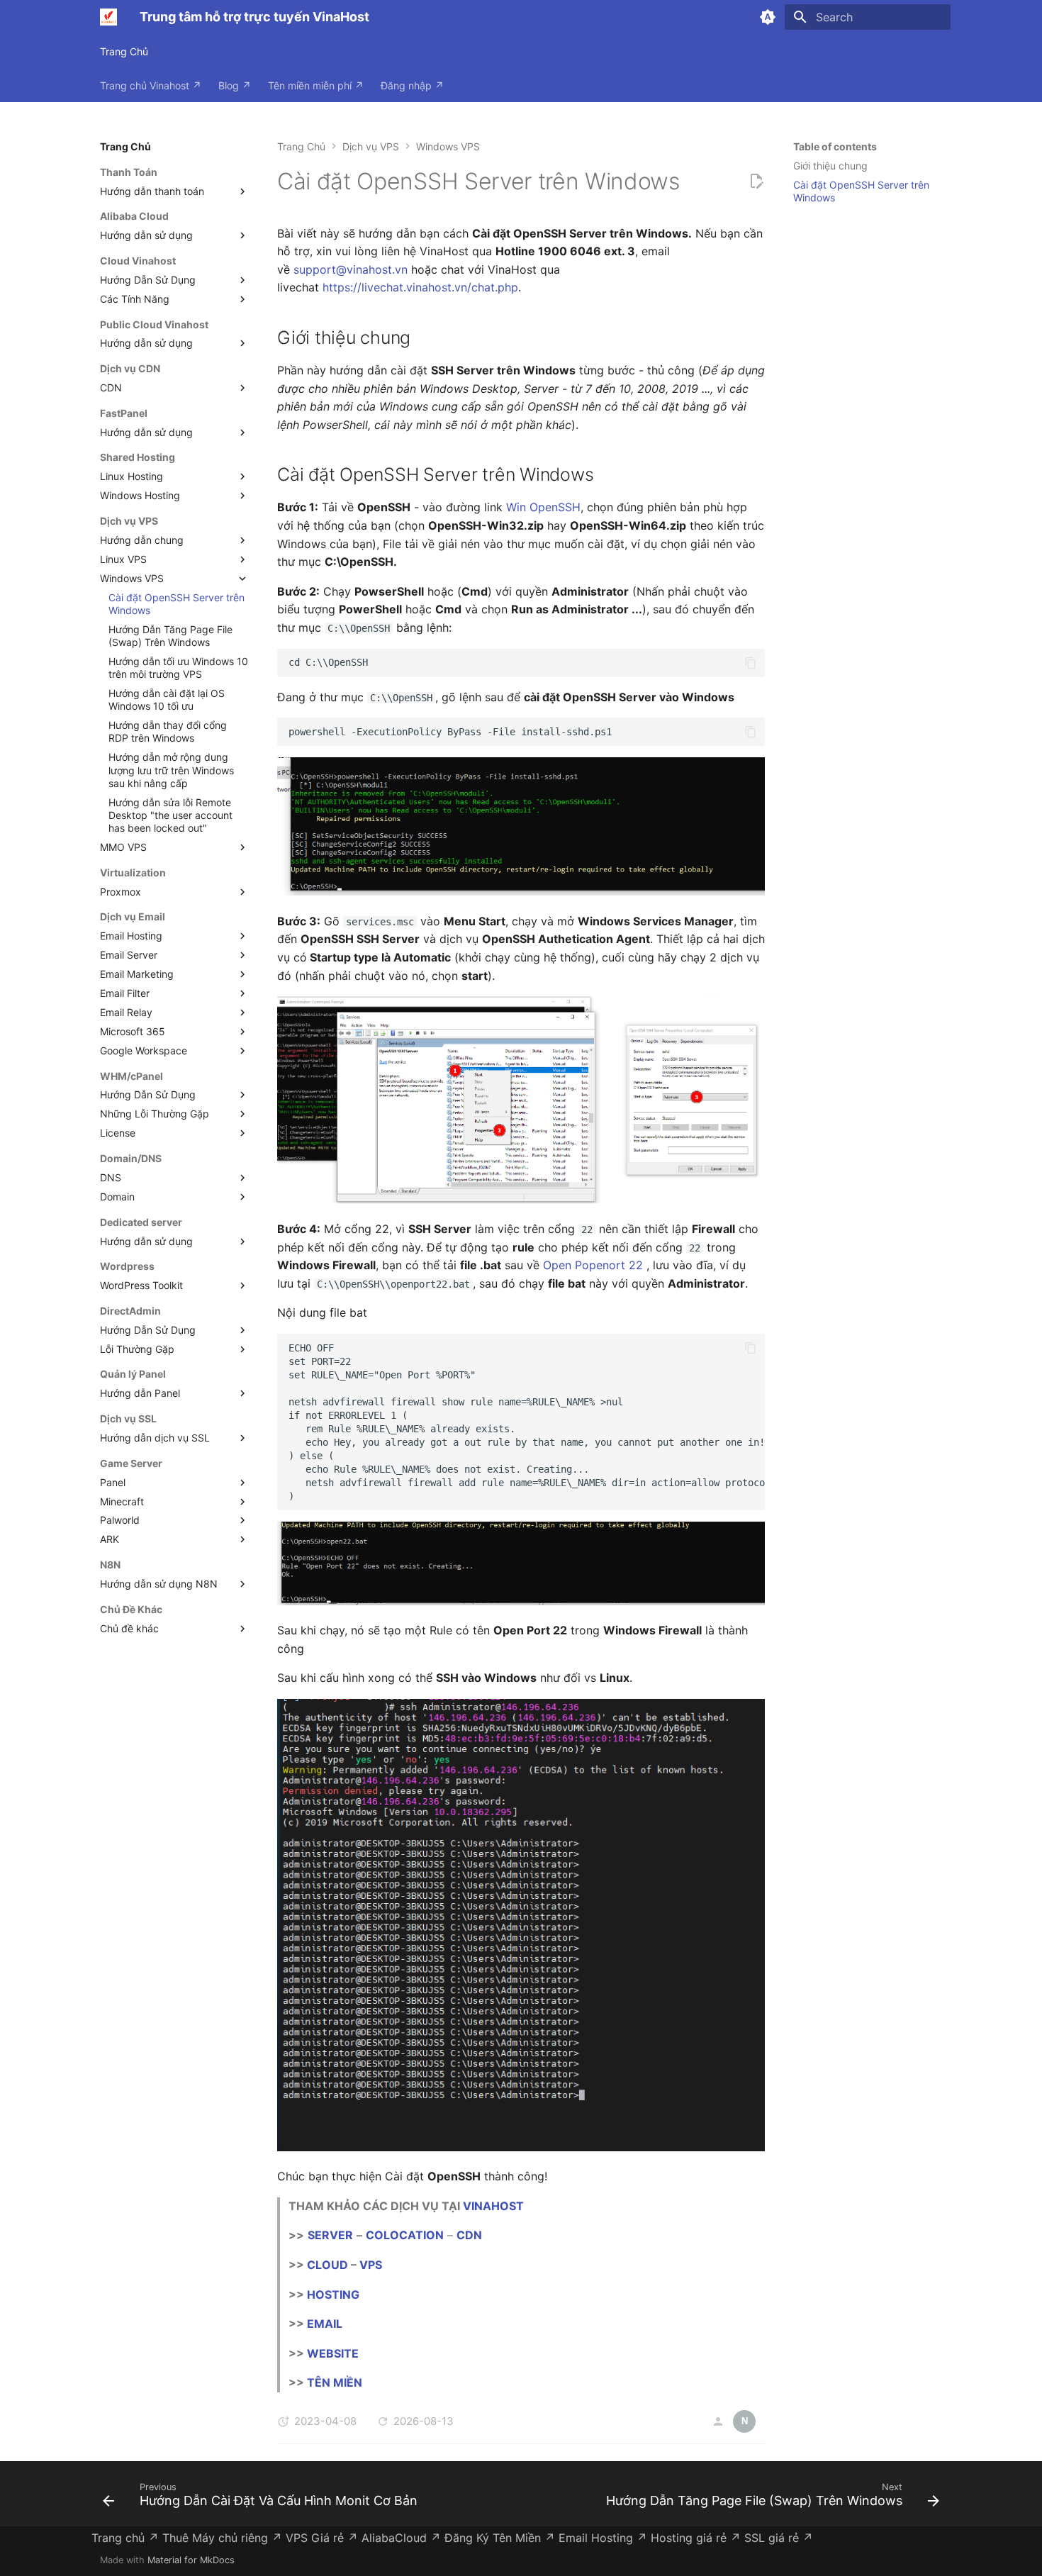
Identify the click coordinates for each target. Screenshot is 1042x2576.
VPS (371, 2265)
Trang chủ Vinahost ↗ (151, 85)
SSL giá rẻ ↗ (779, 2538)
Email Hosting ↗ (603, 2538)
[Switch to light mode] (768, 17)
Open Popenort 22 (593, 1265)
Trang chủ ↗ (125, 2538)
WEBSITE (333, 2353)
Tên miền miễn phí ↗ (316, 85)
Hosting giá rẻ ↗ (696, 2538)
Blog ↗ (235, 85)
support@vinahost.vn (351, 269)
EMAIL (325, 2324)
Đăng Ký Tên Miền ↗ (500, 2538)
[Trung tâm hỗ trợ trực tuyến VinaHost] (108, 17)
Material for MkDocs (191, 2560)
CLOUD (327, 2265)
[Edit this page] (756, 182)
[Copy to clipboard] (751, 663)
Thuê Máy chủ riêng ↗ (222, 2538)
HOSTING (333, 2295)
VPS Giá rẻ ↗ (322, 2538)
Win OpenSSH (543, 507)
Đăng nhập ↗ (412, 85)
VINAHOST (493, 2206)
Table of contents (835, 146)
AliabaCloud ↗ (401, 2538)
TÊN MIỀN (335, 2382)
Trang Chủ (124, 51)
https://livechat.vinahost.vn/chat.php (420, 287)
